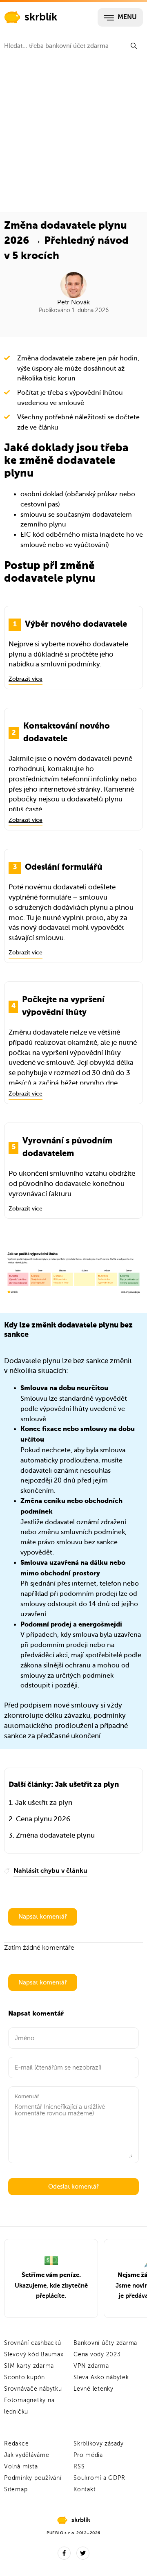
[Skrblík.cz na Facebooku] (64, 2553)
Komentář (27, 2096)
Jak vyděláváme (27, 2455)
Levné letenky (94, 2389)
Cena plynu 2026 (43, 1819)
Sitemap (16, 2489)
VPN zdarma (91, 2366)
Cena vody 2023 (97, 2354)
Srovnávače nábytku (33, 2389)
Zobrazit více (26, 679)
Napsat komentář (43, 1917)
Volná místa (21, 2467)
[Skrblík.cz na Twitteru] (83, 2553)
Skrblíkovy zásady (99, 2444)
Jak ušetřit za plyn (44, 1803)
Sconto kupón (24, 2377)
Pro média (88, 2455)
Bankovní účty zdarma (105, 2343)
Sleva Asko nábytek (101, 2377)
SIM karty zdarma (29, 2366)
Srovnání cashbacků (33, 2343)
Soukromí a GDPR (99, 2478)
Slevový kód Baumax (34, 2354)
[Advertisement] (73, 134)
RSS (79, 2467)
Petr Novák (73, 302)
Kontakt (85, 2489)
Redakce (16, 2444)
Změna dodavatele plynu (55, 1835)
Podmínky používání (33, 2478)
